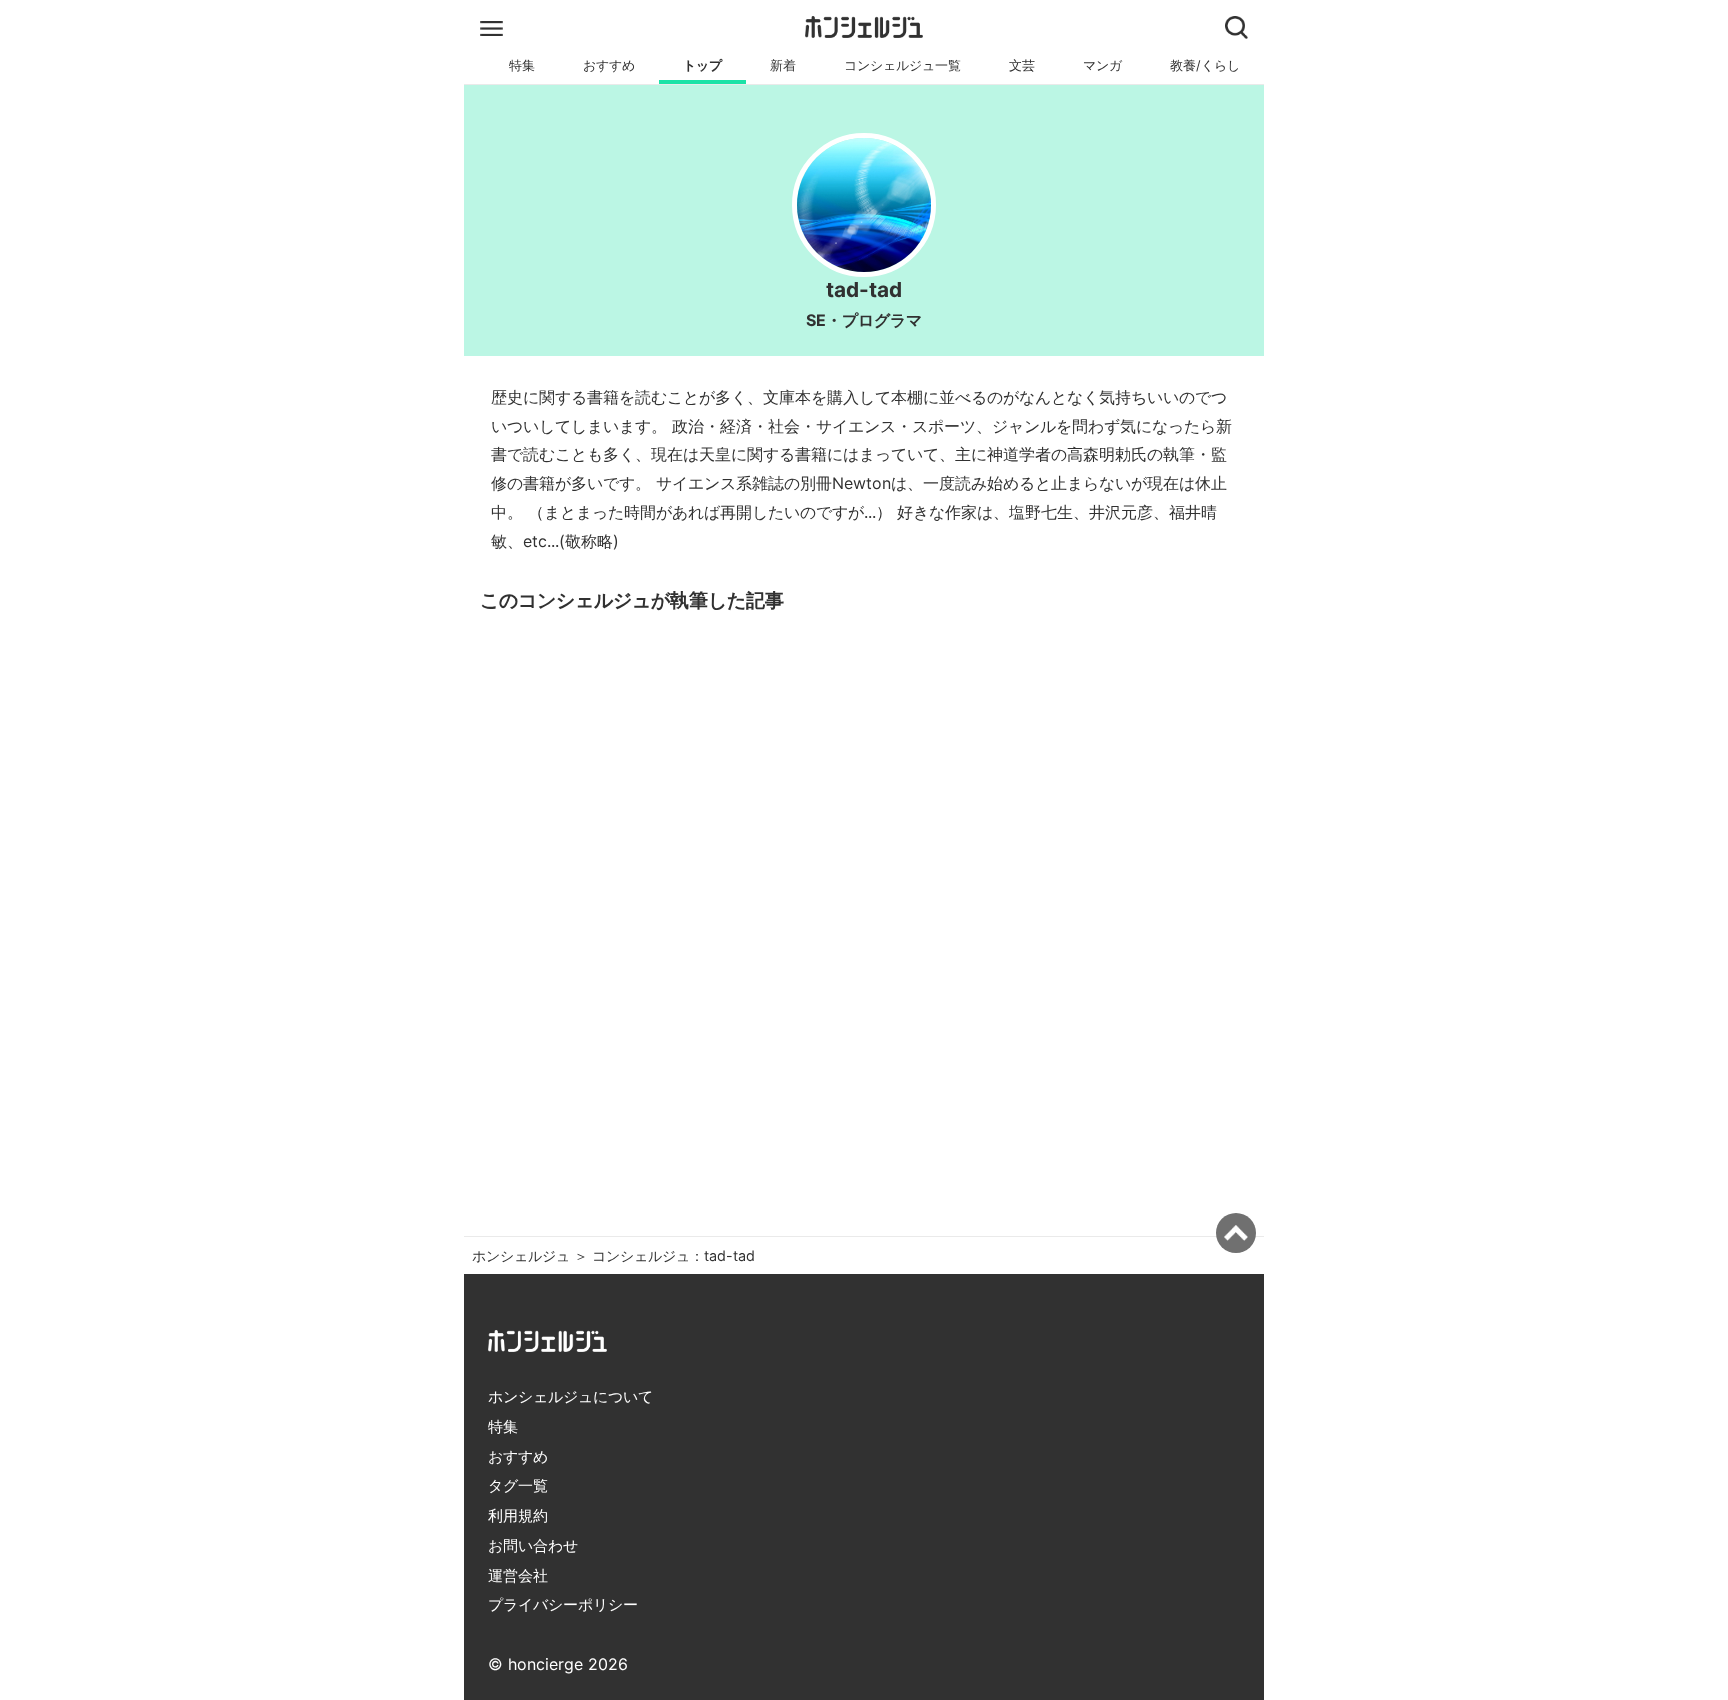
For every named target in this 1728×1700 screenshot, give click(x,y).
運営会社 (518, 1575)
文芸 (1022, 65)
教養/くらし (1205, 65)
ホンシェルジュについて (570, 1396)
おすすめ (609, 65)
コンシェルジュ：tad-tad (673, 1255)
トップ (702, 65)
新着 (783, 65)
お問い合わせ (533, 1545)
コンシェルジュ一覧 (902, 65)
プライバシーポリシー (563, 1604)
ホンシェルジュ (521, 1255)
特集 (522, 65)
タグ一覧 (518, 1485)
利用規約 (518, 1515)
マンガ (1102, 65)
